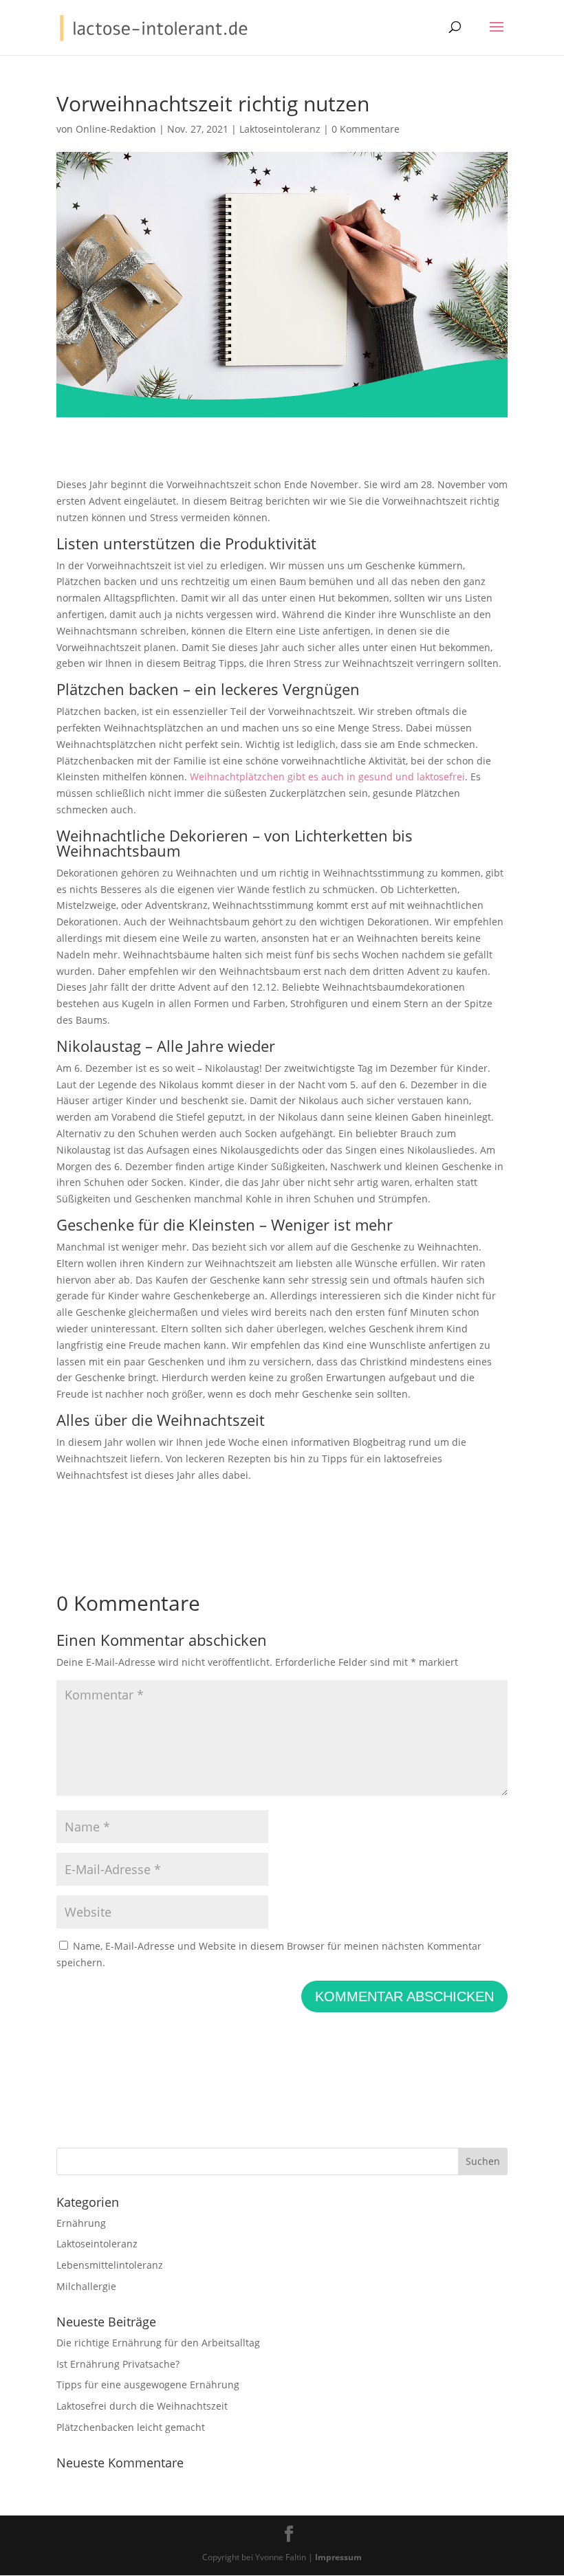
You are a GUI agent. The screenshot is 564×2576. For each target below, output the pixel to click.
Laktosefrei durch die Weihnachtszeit (142, 2406)
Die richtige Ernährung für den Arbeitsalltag (158, 2343)
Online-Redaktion (116, 129)
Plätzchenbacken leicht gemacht (131, 2427)
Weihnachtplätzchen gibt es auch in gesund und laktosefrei (327, 777)
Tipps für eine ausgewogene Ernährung (148, 2385)
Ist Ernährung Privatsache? (118, 2364)
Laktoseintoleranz (280, 129)
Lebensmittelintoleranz (110, 2265)
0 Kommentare (366, 129)
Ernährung (81, 2223)
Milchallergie (86, 2286)
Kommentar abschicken (404, 1996)
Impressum (338, 2557)
